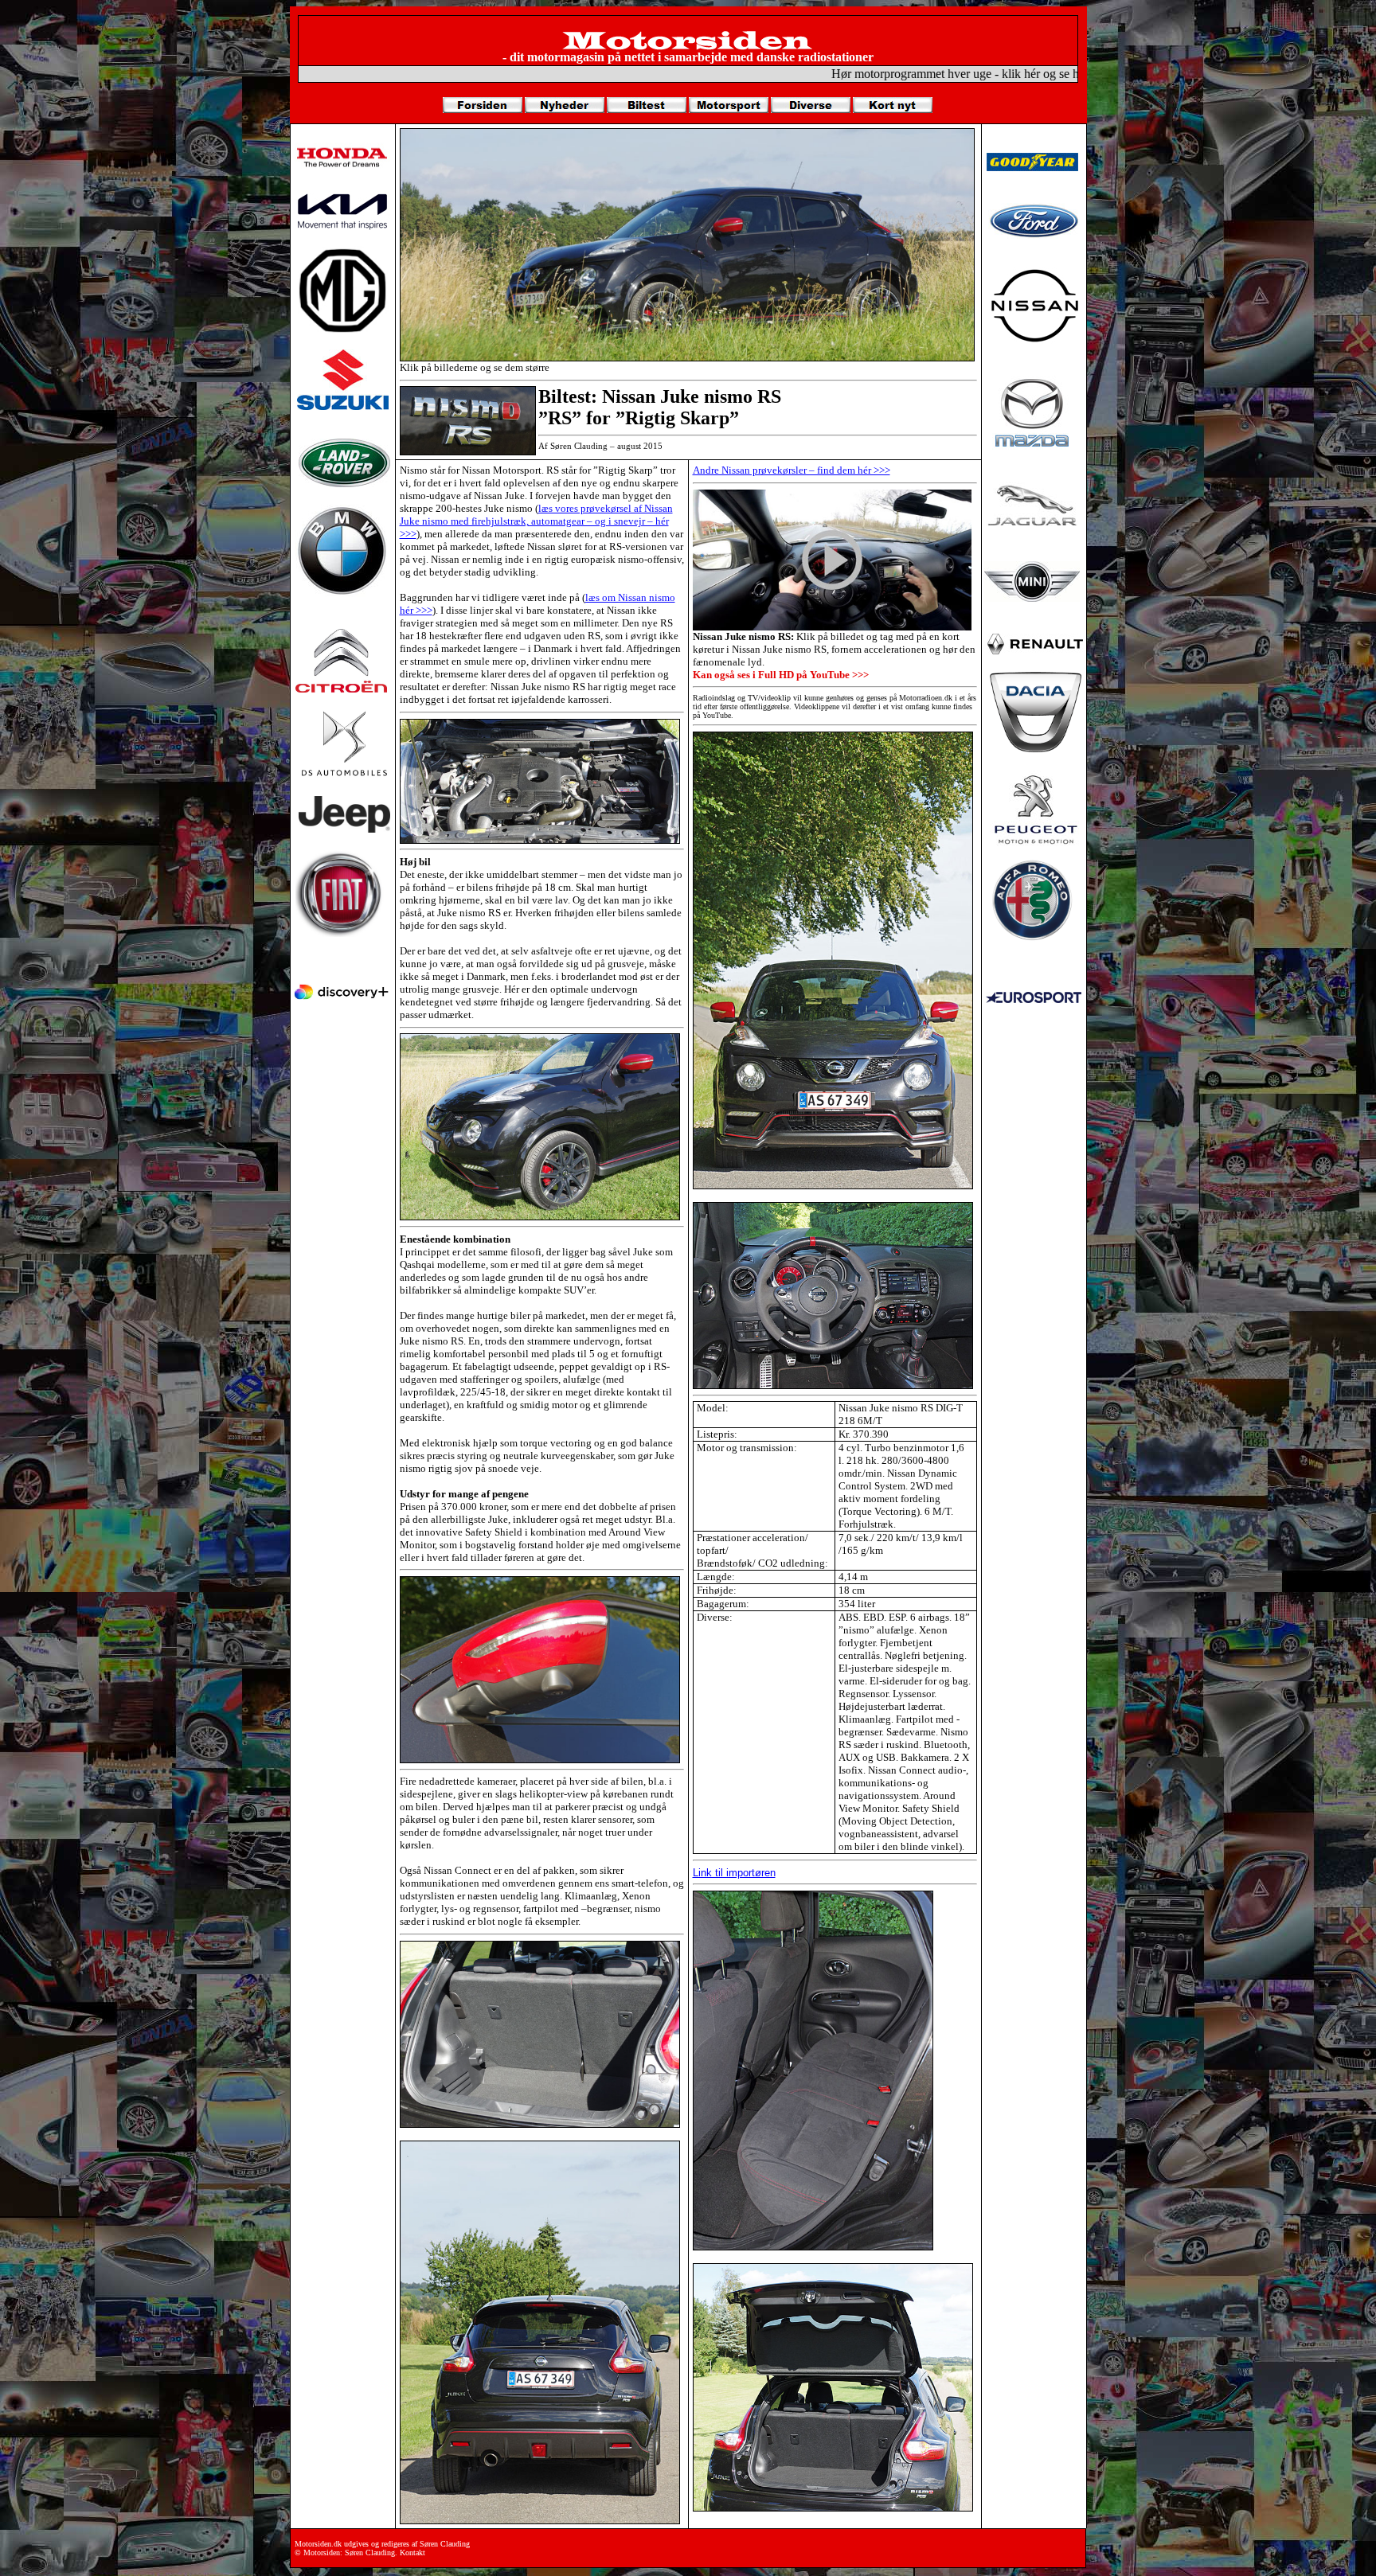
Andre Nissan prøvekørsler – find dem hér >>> (792, 470)
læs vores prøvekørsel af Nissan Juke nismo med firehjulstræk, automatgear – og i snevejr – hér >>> (536, 521)
